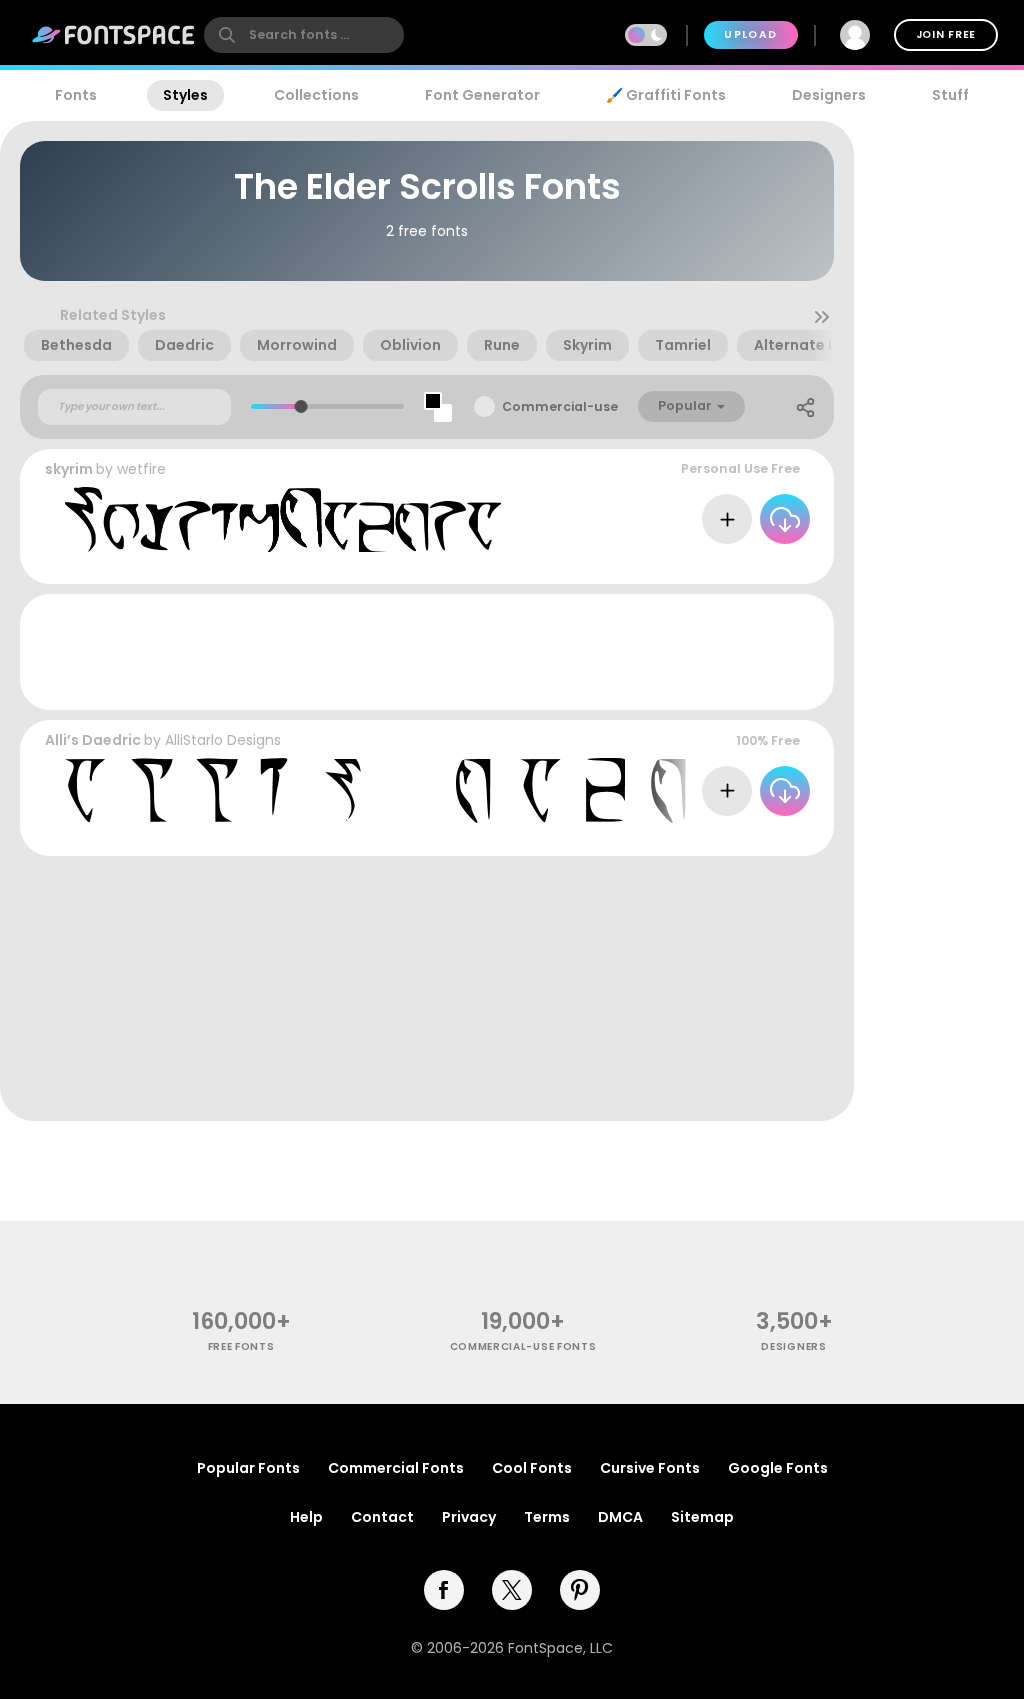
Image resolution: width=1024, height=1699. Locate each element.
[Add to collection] (727, 519)
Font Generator (482, 95)
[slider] (301, 406)
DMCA (620, 1517)
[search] (304, 35)
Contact (382, 1517)
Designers (829, 95)
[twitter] (512, 1590)
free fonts (241, 1346)
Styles (185, 95)
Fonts (76, 95)
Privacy (469, 1517)
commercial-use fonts (523, 1346)
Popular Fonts (248, 1468)
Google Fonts (778, 1468)
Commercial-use (560, 406)
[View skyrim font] (283, 519)
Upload (750, 34)
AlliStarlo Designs (223, 740)
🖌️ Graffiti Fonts (666, 95)
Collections (316, 95)
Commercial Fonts (396, 1468)
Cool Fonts (532, 1468)
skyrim (69, 469)
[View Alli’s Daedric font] (476, 790)
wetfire (141, 469)
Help (306, 1517)
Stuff (950, 95)
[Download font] (785, 519)
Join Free (946, 34)
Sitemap (702, 1517)
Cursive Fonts (650, 1468)
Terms (547, 1517)
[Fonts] (114, 35)
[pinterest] (580, 1590)
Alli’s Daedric (93, 740)
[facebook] (444, 1590)
